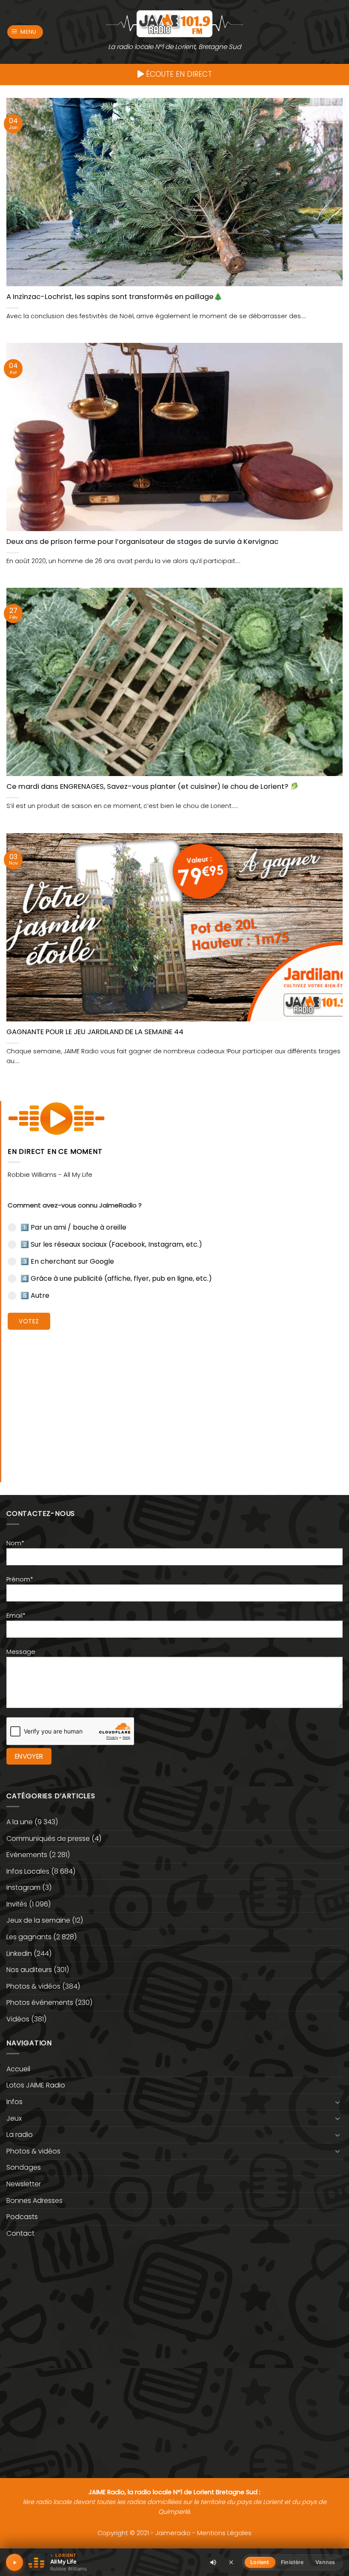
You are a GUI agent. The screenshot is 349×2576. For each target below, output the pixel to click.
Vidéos (18, 2019)
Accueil (18, 2069)
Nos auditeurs (29, 1970)
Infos (14, 2102)
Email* (16, 1616)
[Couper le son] (213, 2562)
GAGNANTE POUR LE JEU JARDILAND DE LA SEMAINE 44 (95, 1032)
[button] (25, 32)
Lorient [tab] (260, 2562)
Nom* (15, 1543)
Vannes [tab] (325, 2562)
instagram (23, 1887)
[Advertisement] (175, 1400)
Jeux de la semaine (38, 1920)
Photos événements (40, 2002)
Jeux (14, 2118)
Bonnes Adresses (34, 2201)
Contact (20, 2233)
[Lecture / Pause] (14, 2562)
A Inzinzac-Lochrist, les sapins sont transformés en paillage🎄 (114, 297)
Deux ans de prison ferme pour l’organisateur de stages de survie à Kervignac (142, 542)
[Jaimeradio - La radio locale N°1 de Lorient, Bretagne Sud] (174, 23)
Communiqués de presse (48, 1839)
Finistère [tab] (292, 2562)
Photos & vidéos (33, 1986)
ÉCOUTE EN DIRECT (178, 74)
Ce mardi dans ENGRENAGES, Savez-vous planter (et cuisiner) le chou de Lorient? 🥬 (153, 787)
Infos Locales (28, 1871)
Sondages (24, 2167)
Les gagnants (29, 1937)
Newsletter (24, 2184)
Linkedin (19, 1954)
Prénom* (20, 1579)
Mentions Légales (224, 2533)
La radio (20, 2135)
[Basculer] (338, 2102)
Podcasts (22, 2217)
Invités (17, 1904)
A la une (20, 1822)
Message (21, 1652)
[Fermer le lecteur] (231, 2562)
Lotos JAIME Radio (36, 2085)
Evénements (27, 1855)
